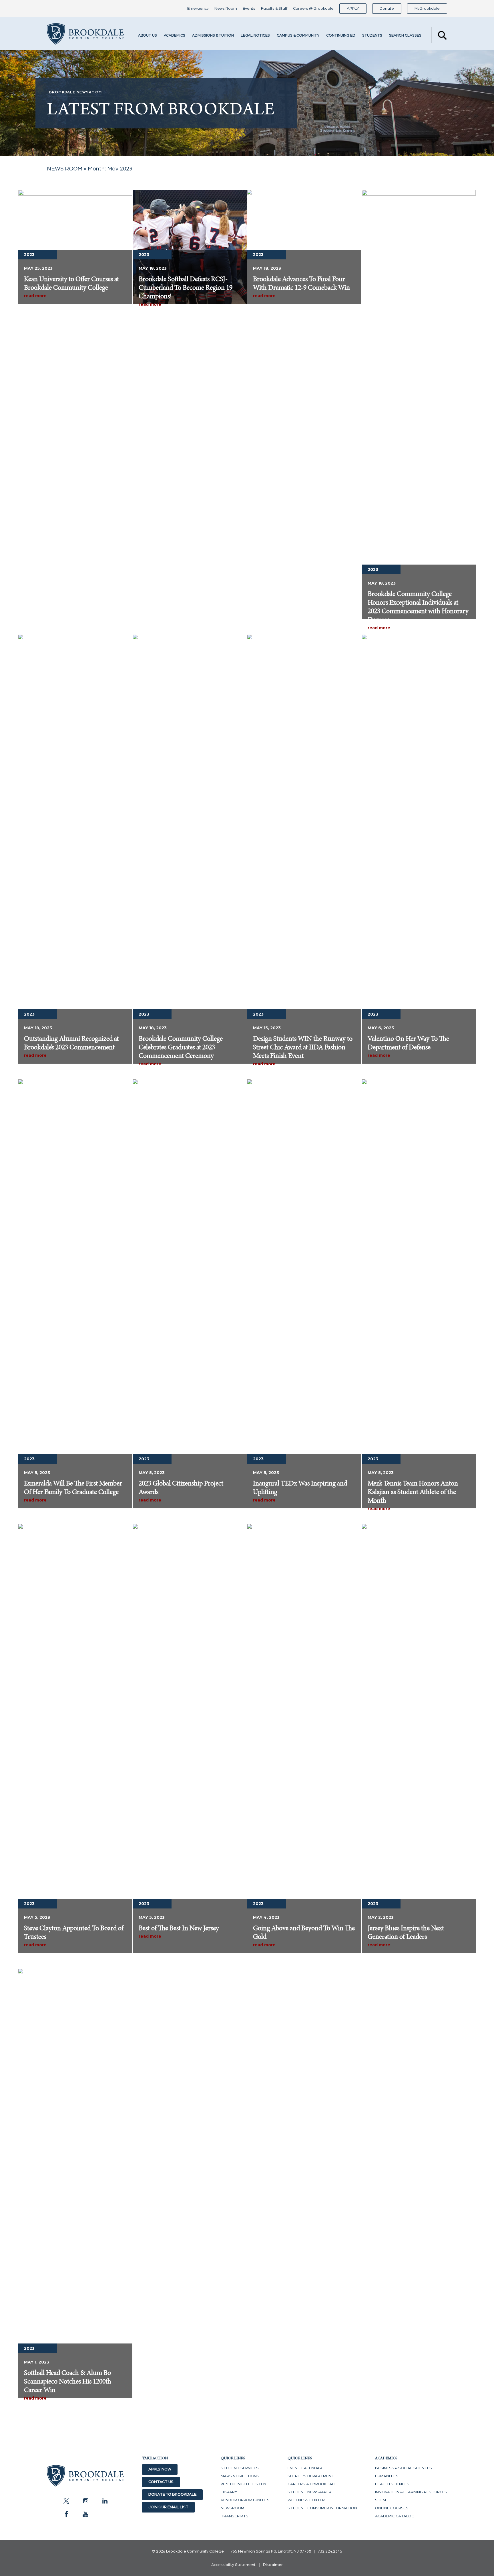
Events (249, 9)
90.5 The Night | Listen (243, 2484)
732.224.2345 (330, 2551)
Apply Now (160, 2469)
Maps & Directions (240, 2476)
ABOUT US (148, 36)
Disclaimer (273, 2565)
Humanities (387, 2476)
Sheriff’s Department (311, 2476)
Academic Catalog (395, 2516)
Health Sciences (392, 2484)
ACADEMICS (175, 36)
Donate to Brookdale (172, 2494)
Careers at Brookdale (312, 2484)
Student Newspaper (309, 2492)
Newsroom (232, 2508)
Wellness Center (306, 2500)
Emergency (198, 9)
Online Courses (392, 2508)
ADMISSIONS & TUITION (213, 36)
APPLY (353, 9)
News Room (226, 9)
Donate (387, 9)
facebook (66, 2514)
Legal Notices (255, 36)
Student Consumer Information (322, 2508)
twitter (66, 2501)
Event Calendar (305, 2468)
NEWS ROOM (65, 169)
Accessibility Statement (233, 2565)
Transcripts (235, 2516)
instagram (85, 2501)
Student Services (240, 2468)
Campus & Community (298, 36)
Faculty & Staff (274, 9)
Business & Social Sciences (404, 2468)
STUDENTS (372, 36)
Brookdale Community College (85, 35)
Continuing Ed (341, 36)
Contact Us (161, 2482)
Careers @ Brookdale (313, 9)
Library (229, 2492)
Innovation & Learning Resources (411, 2492)
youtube (85, 2514)
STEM (381, 2500)
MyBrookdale (427, 9)
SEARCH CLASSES (405, 36)
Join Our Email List (168, 2507)
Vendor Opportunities (245, 2500)
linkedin (105, 2501)
